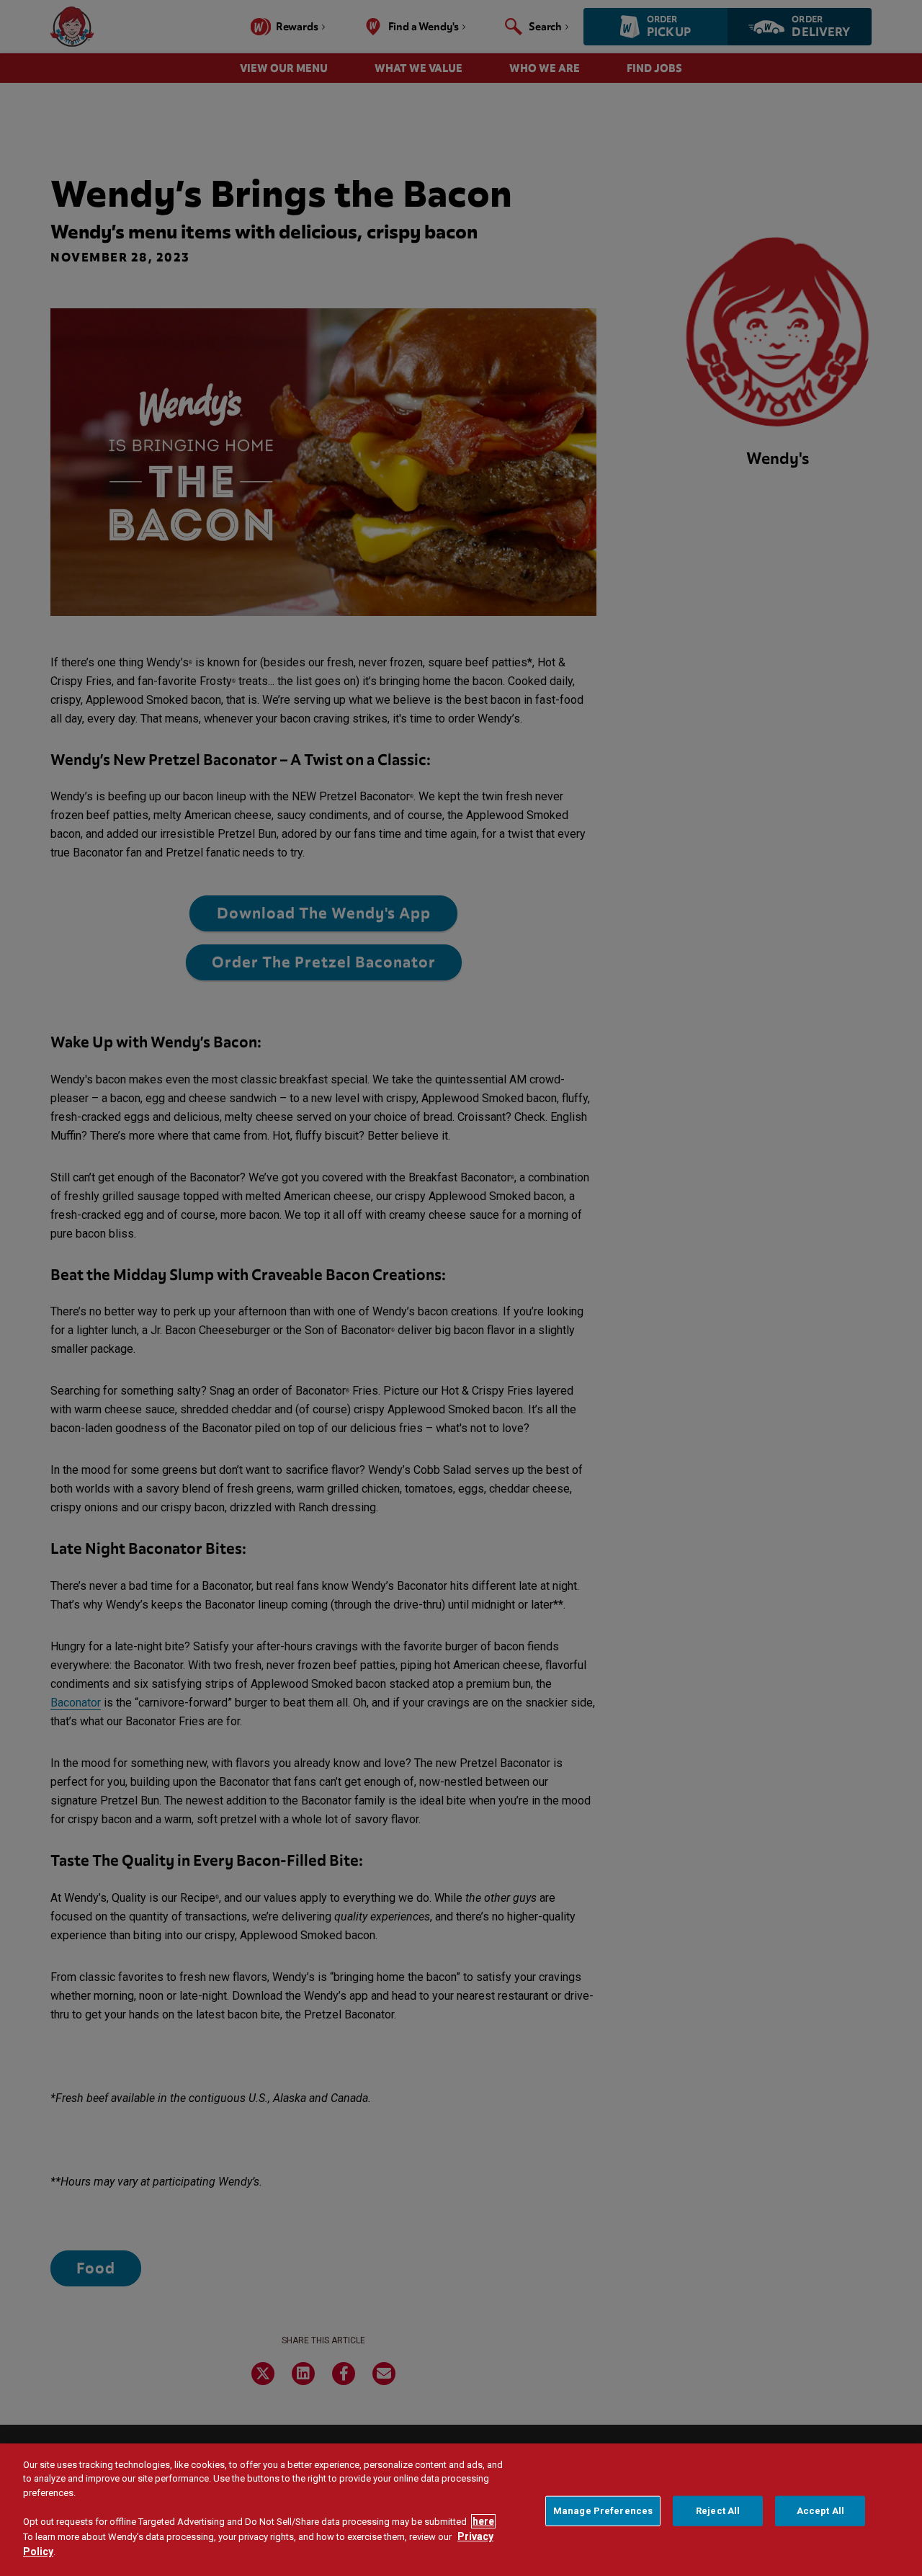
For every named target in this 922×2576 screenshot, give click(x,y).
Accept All (820, 2511)
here (483, 2521)
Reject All (718, 2511)
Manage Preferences (603, 2511)
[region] (461, 2510)
